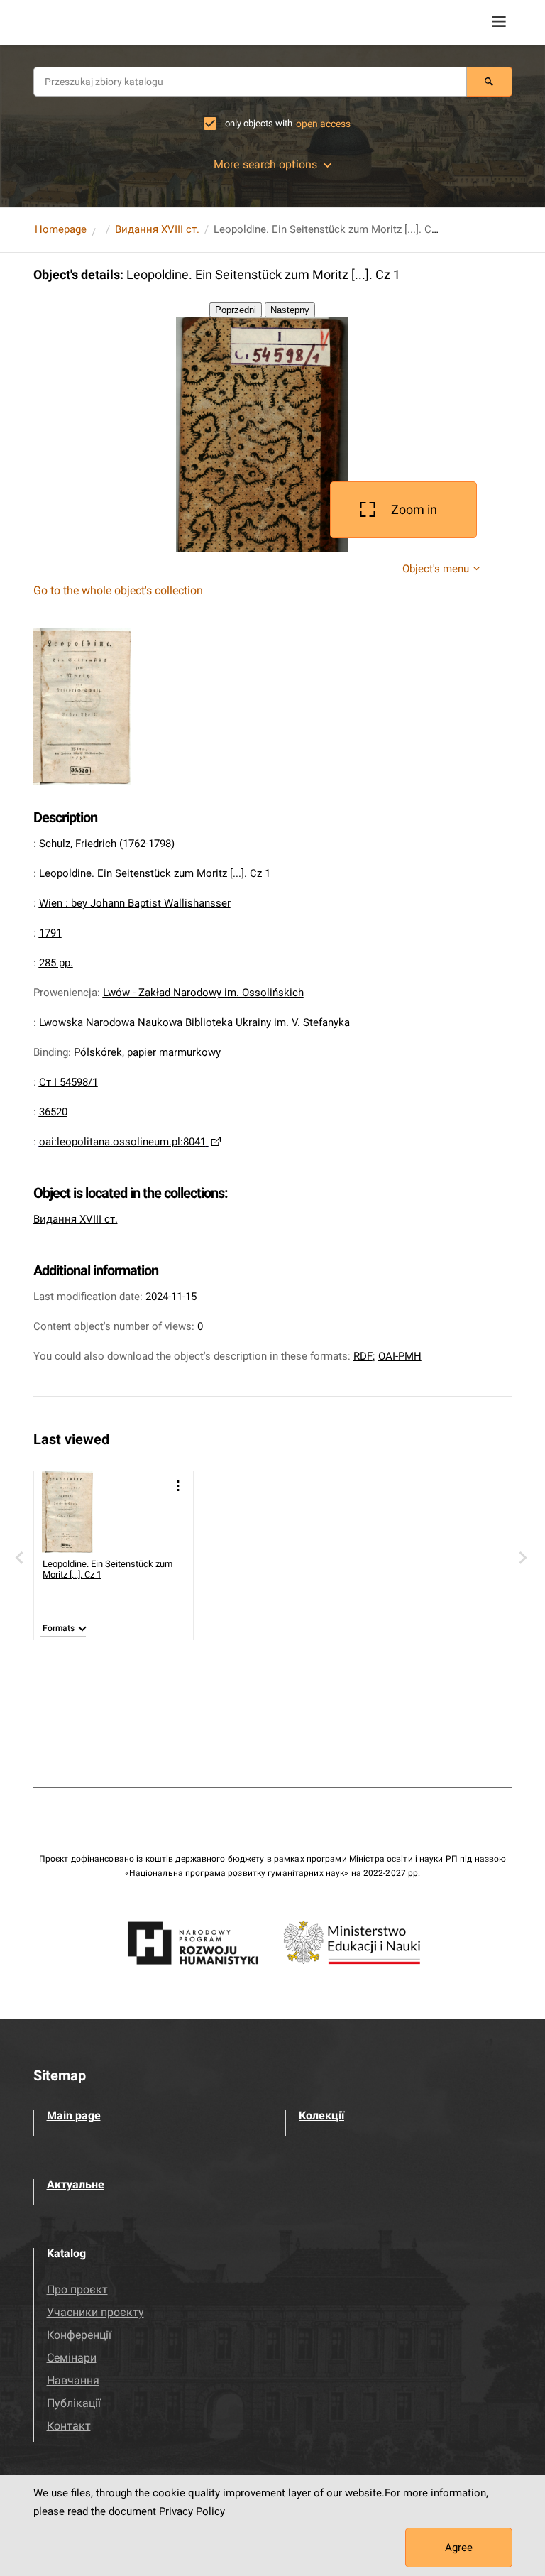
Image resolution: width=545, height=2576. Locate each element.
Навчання (73, 2380)
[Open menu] (499, 21)
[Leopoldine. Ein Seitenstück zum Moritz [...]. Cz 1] (83, 1512)
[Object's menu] (178, 1486)
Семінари (72, 2358)
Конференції (79, 2335)
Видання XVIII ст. (157, 229)
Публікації (74, 2403)
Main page (74, 2116)
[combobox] (250, 82)
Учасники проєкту (95, 2312)
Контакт (69, 2426)
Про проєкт (77, 2290)
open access (323, 124)
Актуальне (76, 2184)
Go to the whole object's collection (118, 590)
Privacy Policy (192, 2511)
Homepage (61, 229)
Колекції (321, 2116)
